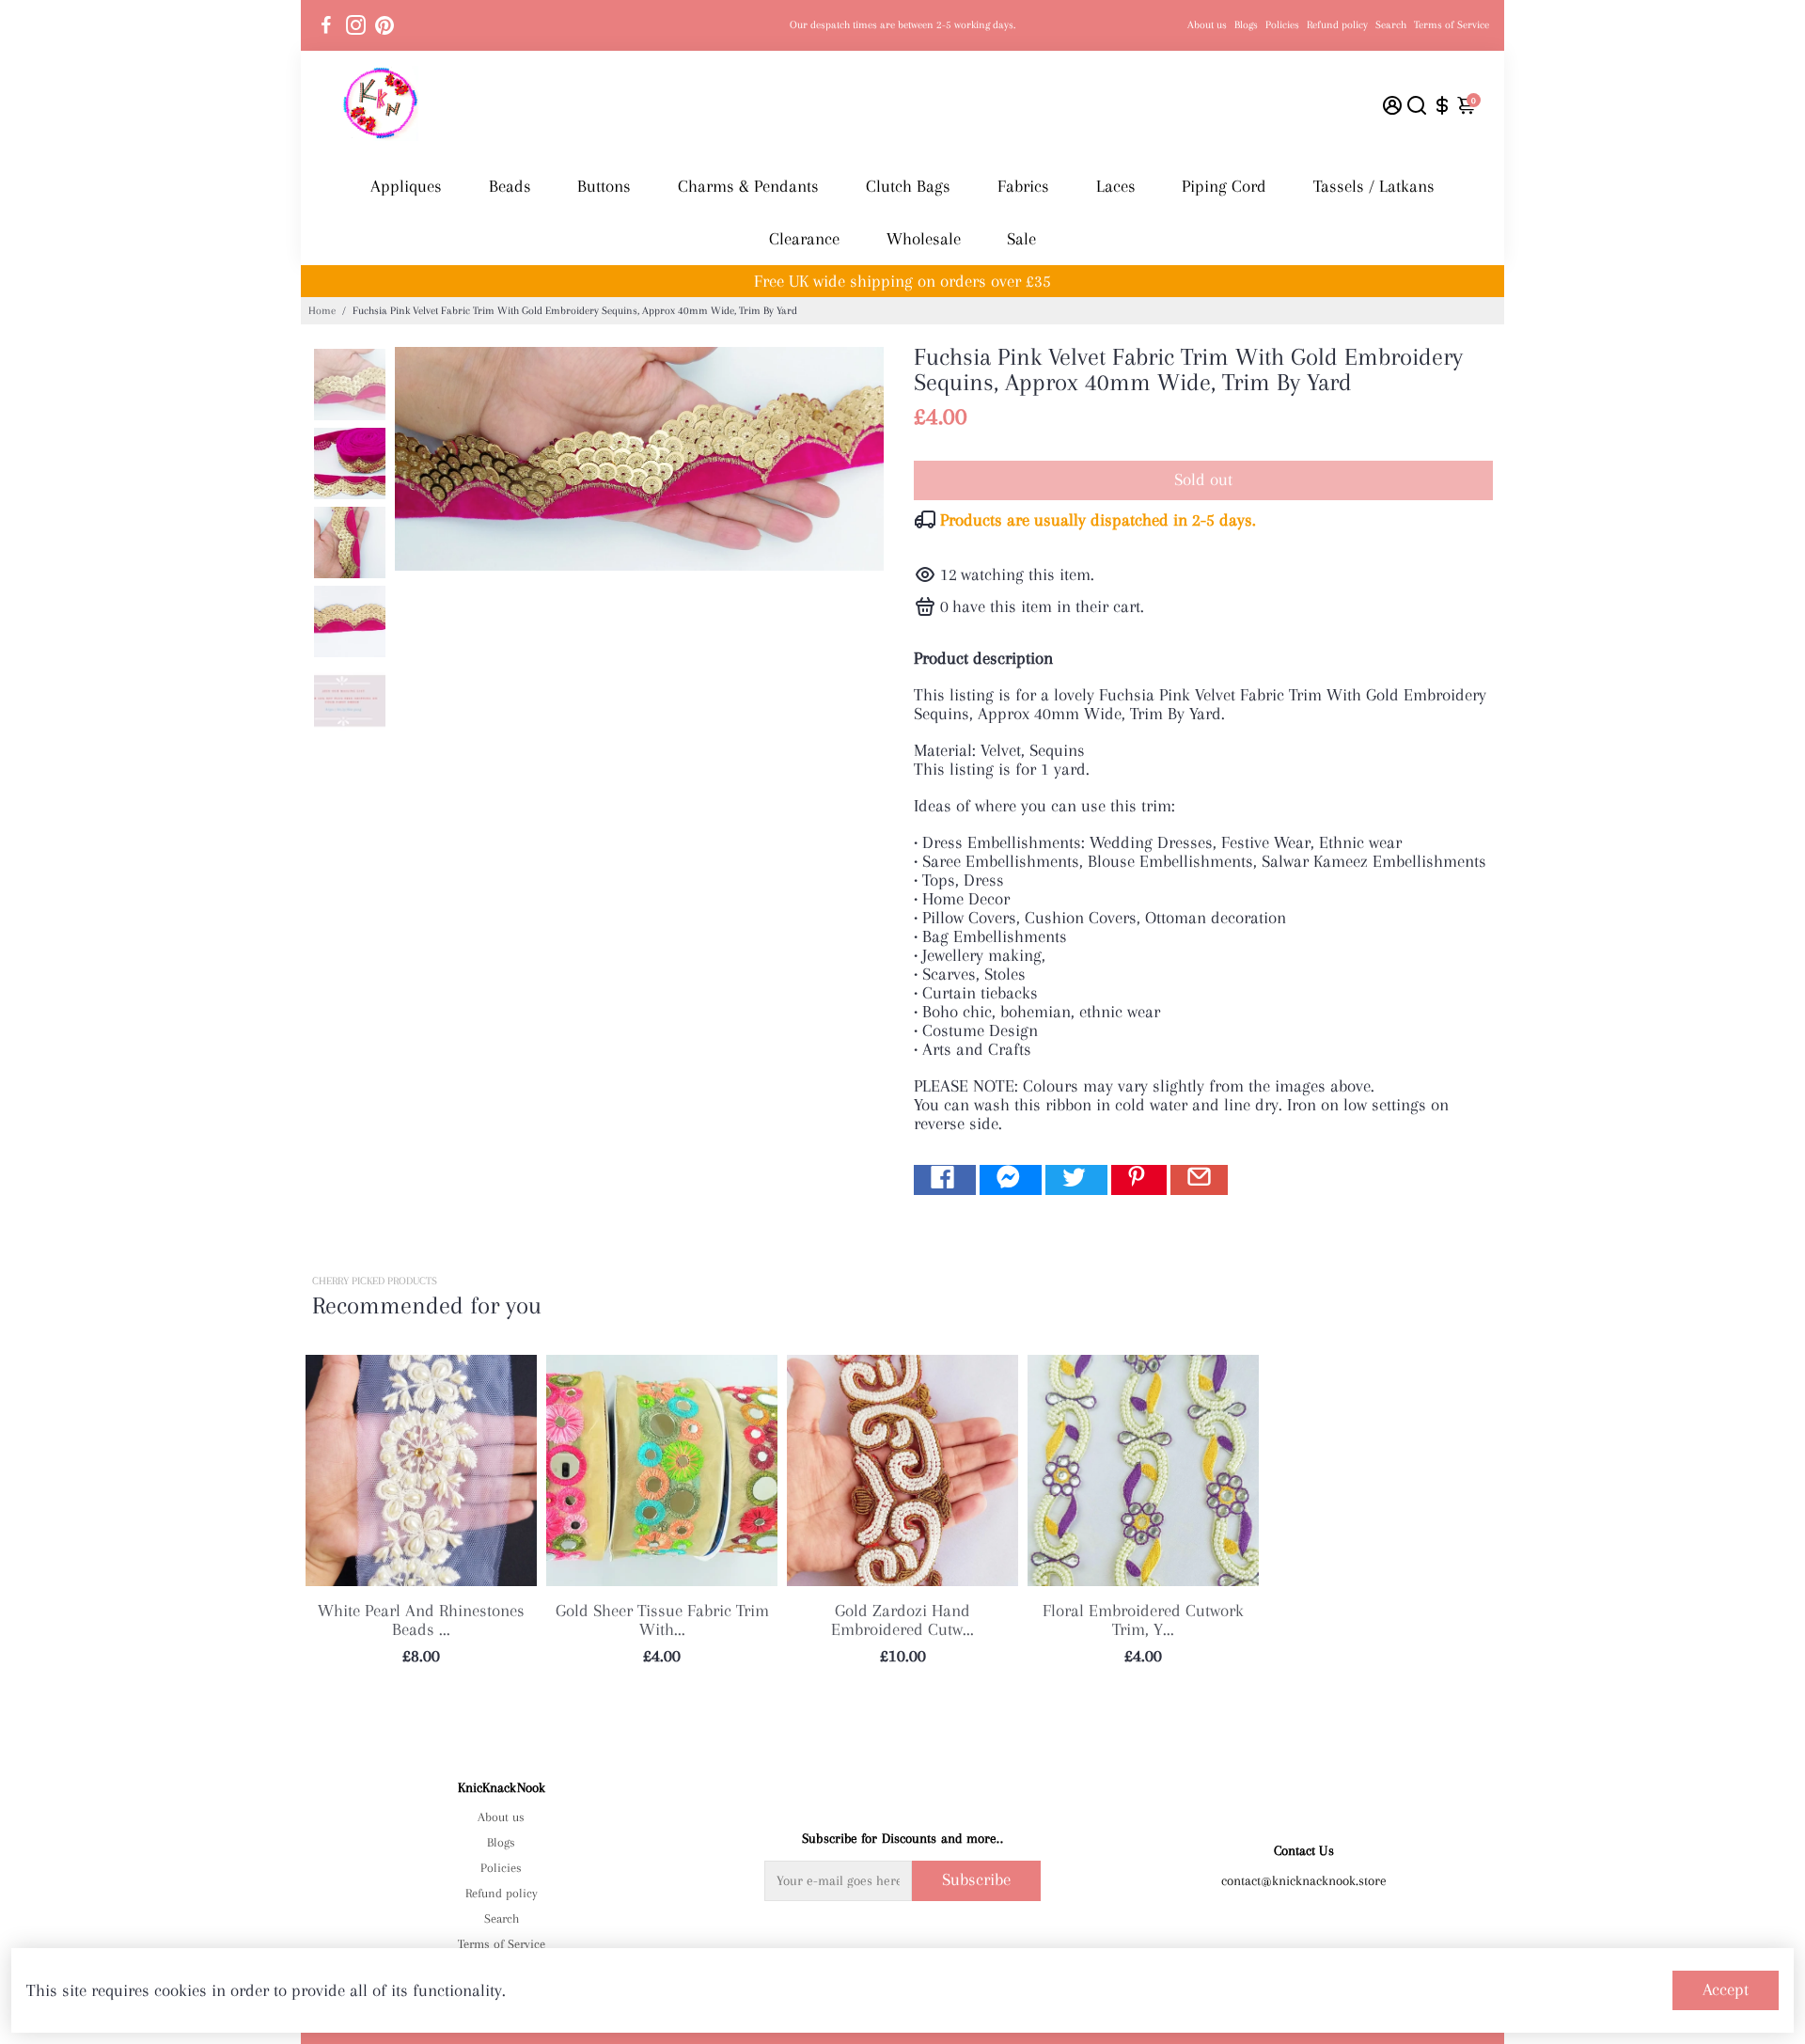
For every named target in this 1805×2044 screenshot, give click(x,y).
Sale (1021, 239)
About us (1207, 25)
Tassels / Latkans (1374, 186)
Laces (1116, 186)
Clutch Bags (908, 186)
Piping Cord (1224, 186)
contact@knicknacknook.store (1304, 1880)
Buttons (604, 186)
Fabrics (1023, 186)
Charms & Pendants (748, 186)
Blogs (1246, 25)
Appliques (406, 186)
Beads (510, 186)
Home (322, 311)
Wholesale (924, 239)
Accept (1726, 1989)
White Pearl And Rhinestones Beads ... (421, 1620)
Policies (1282, 25)
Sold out (1203, 480)
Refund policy (1337, 25)
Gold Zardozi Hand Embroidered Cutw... (902, 1620)
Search (1391, 25)
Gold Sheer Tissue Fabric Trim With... (662, 1620)
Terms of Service (1452, 25)
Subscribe (976, 1879)
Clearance (804, 239)
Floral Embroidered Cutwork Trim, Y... (1143, 1620)
